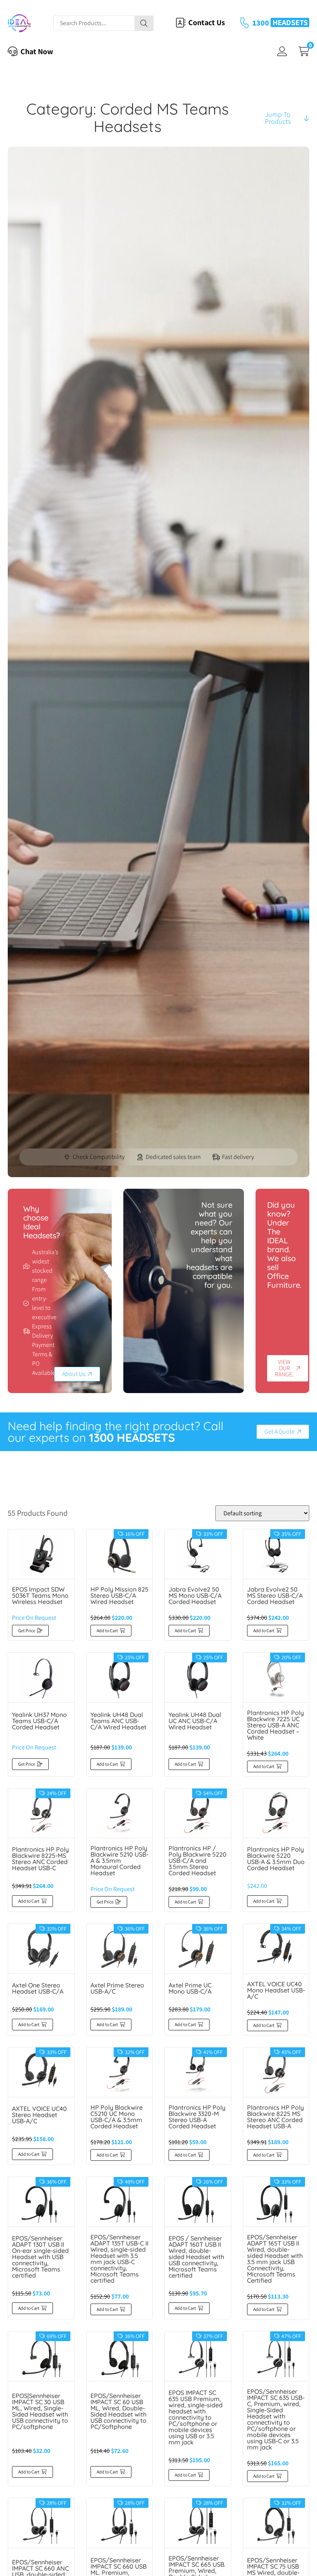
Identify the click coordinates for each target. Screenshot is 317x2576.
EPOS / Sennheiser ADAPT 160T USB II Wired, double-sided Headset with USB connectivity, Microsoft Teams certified (196, 2257)
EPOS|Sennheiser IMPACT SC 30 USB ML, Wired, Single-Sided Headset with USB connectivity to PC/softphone (40, 2411)
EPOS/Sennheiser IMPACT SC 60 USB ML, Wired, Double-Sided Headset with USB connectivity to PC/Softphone (118, 2411)
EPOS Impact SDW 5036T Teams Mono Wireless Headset (40, 1595)
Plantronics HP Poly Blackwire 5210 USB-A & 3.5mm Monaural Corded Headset (119, 1861)
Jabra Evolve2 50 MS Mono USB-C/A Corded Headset (195, 1595)
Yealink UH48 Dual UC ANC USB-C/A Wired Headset (195, 1721)
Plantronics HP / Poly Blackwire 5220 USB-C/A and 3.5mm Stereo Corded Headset (198, 1861)
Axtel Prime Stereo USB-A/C (117, 1988)
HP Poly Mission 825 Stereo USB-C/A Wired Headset (119, 1595)
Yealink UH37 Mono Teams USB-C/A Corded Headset (39, 1721)
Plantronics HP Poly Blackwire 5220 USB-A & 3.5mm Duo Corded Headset (276, 1859)
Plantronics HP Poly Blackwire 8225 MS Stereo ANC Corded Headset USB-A (275, 2117)
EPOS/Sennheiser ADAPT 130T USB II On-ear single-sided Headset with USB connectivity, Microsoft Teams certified (40, 2257)
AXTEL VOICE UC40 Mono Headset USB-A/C (276, 1990)
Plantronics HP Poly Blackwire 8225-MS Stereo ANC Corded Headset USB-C (40, 1859)
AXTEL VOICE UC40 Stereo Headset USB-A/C (39, 2115)
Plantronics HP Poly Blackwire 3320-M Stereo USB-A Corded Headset (197, 2117)
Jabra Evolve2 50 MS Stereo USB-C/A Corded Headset (275, 1595)
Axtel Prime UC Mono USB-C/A (190, 1988)
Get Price (27, 1630)
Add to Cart (107, 1630)
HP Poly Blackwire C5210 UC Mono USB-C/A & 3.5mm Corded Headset (117, 2117)
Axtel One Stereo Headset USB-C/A (38, 1988)
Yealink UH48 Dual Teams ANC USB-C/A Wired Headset (118, 1721)
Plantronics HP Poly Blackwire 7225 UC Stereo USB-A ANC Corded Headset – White (275, 1725)
